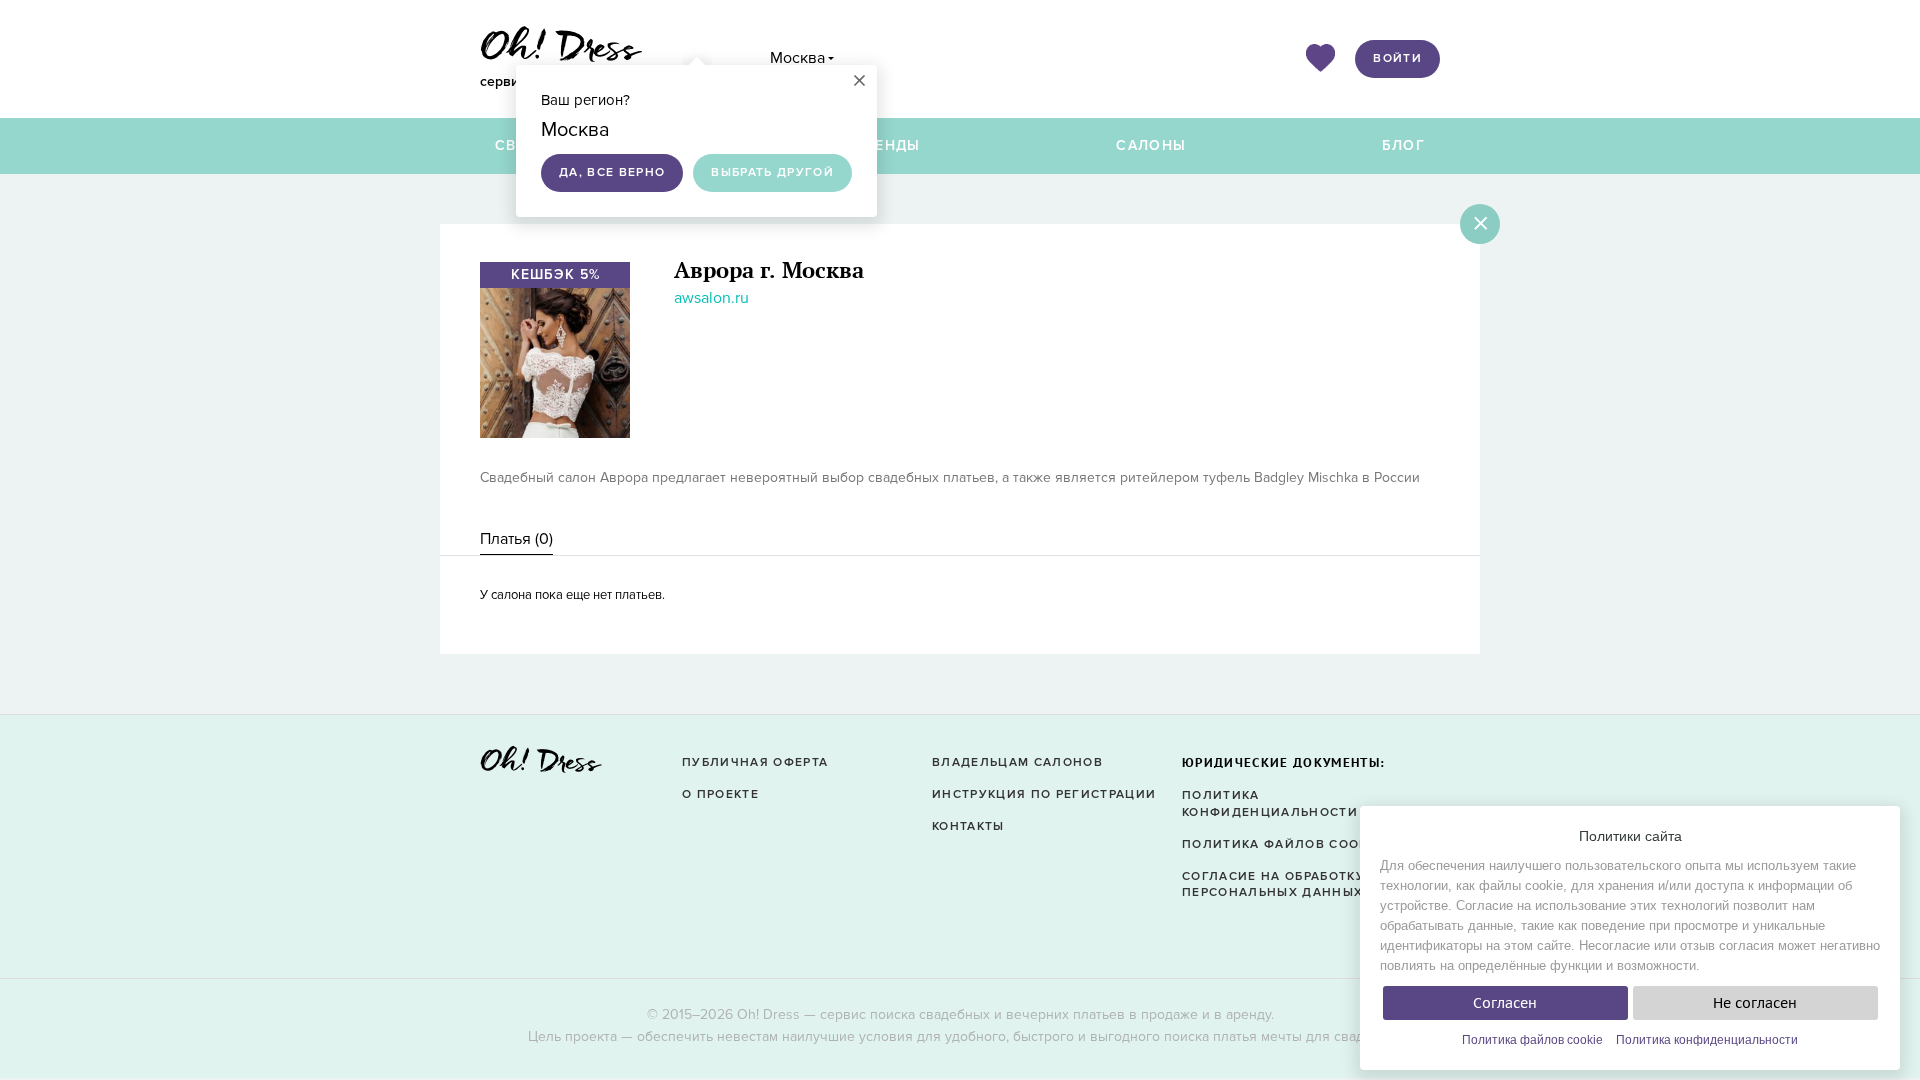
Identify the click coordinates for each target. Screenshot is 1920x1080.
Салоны (1151, 145)
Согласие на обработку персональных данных (1273, 885)
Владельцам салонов (1017, 762)
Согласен (1505, 1003)
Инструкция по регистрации (1044, 794)
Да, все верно (612, 172)
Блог (1403, 145)
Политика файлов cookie (1532, 1040)
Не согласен (1755, 1003)
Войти (1397, 58)
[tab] (516, 539)
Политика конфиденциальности (1707, 1040)
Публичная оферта (755, 762)
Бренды (888, 145)
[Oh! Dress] (541, 765)
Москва (797, 58)
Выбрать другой (772, 172)
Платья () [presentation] (516, 539)
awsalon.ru (711, 298)
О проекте (720, 794)
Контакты (968, 826)
